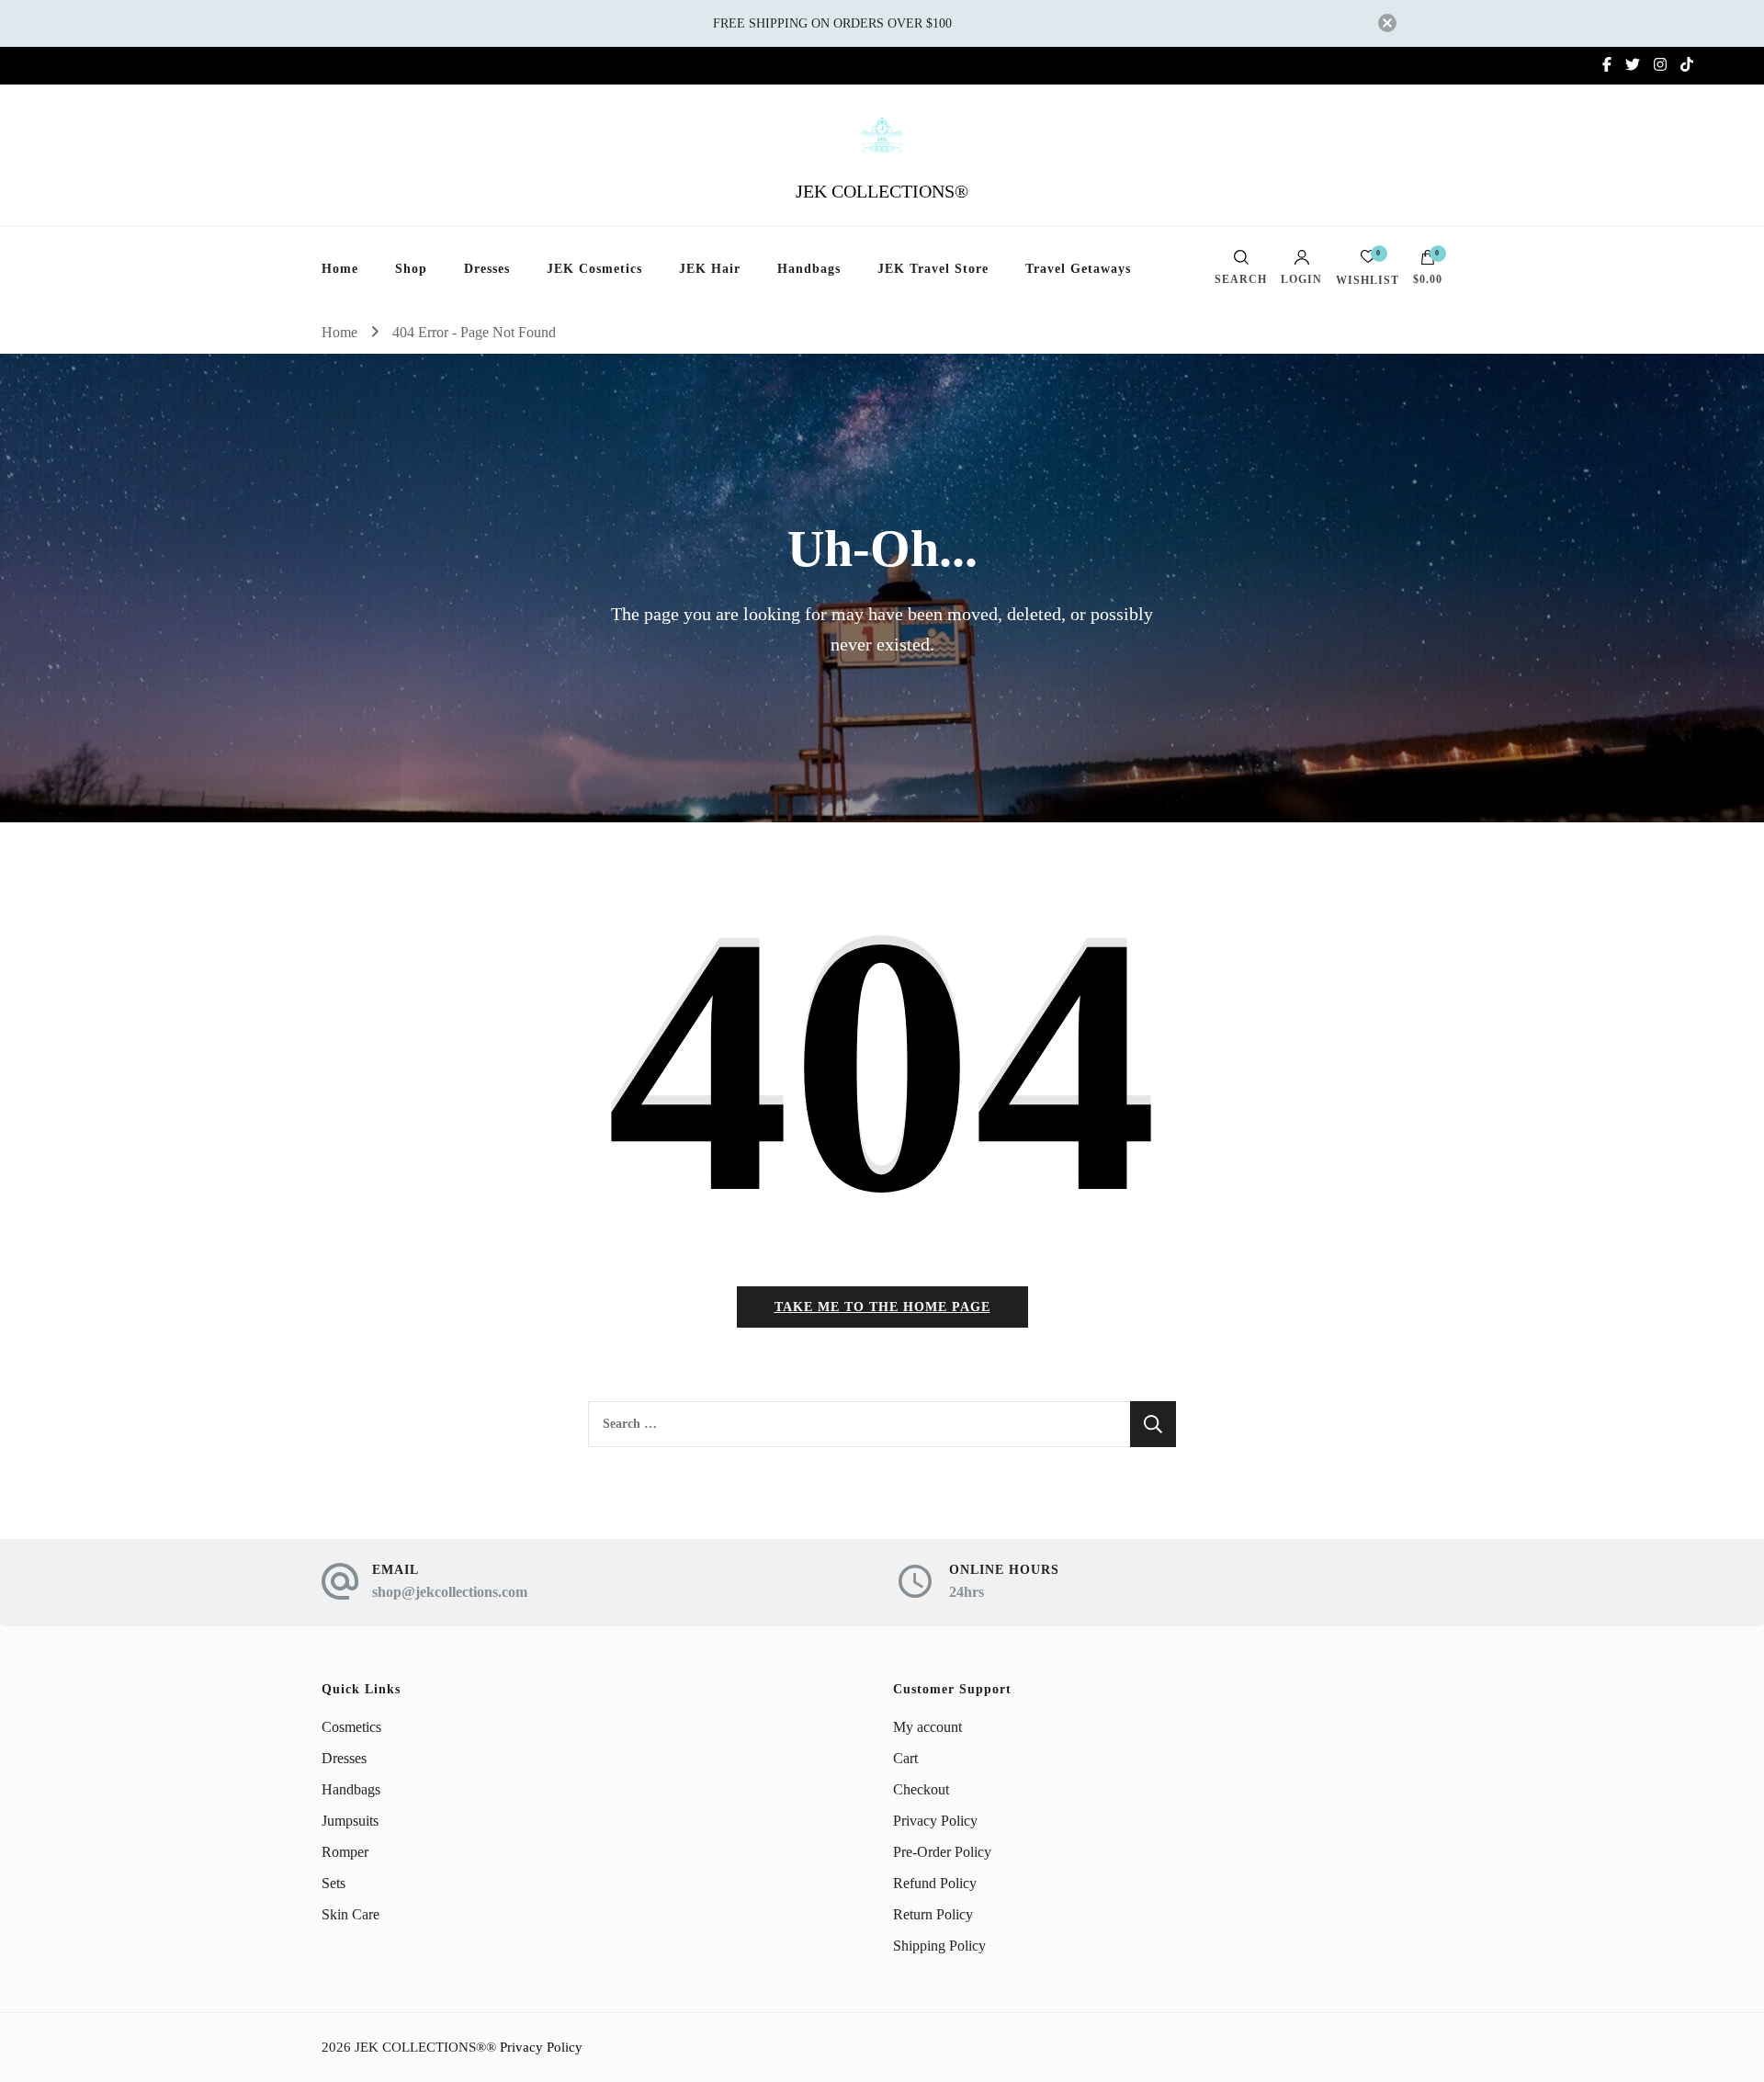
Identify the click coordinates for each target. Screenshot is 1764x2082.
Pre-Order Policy (942, 1852)
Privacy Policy (935, 1821)
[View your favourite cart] (1368, 261)
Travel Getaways (1078, 269)
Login (1301, 279)
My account (927, 1727)
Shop (411, 269)
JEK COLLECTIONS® (882, 191)
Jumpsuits (350, 1821)
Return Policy (933, 1914)
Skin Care (351, 1914)
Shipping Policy (939, 1946)
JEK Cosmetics (594, 269)
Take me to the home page (882, 1307)
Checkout (921, 1789)
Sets (334, 1883)
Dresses (487, 269)
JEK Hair (710, 269)
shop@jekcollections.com (450, 1592)
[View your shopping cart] (1428, 262)
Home (340, 269)
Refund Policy (935, 1883)
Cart (905, 1758)
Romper (345, 1852)
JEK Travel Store (933, 269)
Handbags (809, 269)
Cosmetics (351, 1727)
